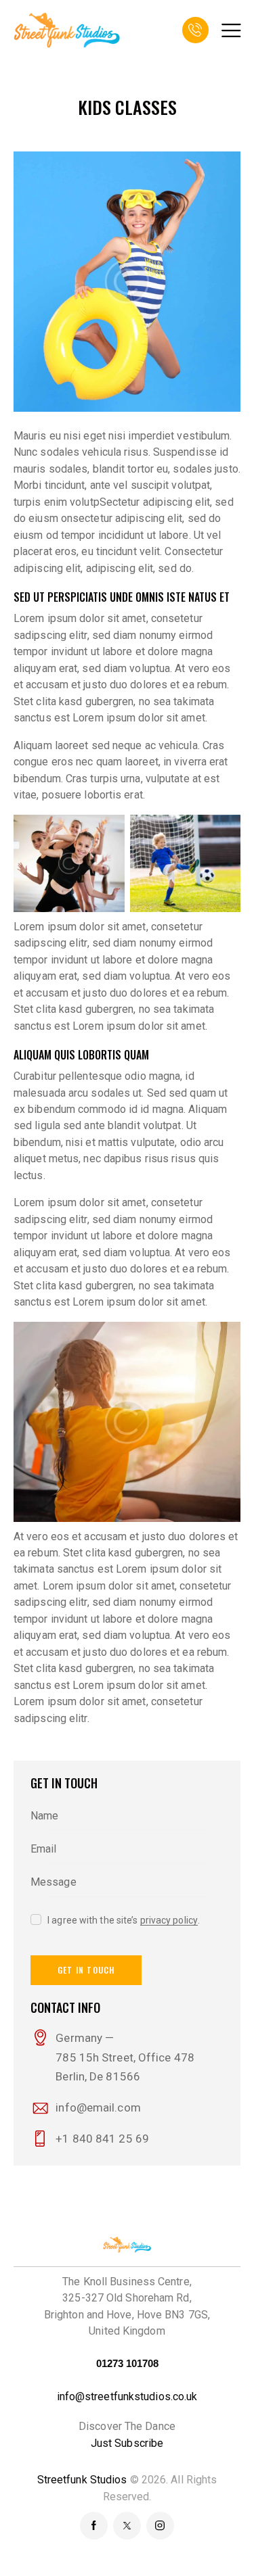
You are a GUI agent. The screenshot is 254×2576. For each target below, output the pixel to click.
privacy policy (169, 1921)
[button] (231, 30)
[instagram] (160, 2526)
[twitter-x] (127, 2526)
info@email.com (98, 2107)
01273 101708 (127, 2363)
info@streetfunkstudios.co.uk (127, 2396)
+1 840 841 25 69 (102, 2139)
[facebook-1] (94, 2526)
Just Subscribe (127, 2443)
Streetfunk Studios (82, 2480)
